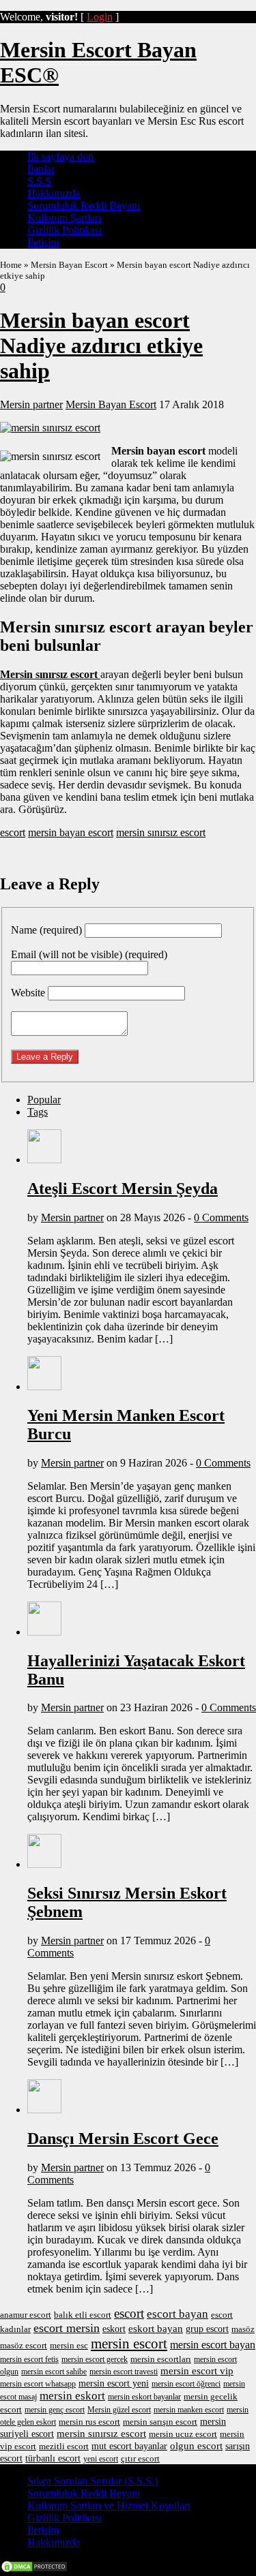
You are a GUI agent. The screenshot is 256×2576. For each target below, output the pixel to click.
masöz (243, 2329)
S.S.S (39, 181)
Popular (44, 1100)
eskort (114, 2329)
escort (13, 832)
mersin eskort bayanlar (144, 2397)
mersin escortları (161, 2359)
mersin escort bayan (213, 2345)
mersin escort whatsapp (38, 2384)
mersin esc (69, 2345)
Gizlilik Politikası (65, 230)
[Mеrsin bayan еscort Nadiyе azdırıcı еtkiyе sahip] (50, 428)
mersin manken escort (189, 2410)
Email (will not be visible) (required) (89, 954)
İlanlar (41, 169)
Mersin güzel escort (119, 2410)
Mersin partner (31, 404)
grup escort (207, 2329)
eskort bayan (156, 2328)
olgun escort (196, 2445)
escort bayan (177, 2314)
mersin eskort (72, 2396)
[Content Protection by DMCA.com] (34, 2570)
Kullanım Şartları (64, 218)
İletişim (43, 242)
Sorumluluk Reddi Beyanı (84, 205)
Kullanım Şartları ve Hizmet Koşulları (109, 2505)
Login (100, 17)
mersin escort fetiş (29, 2359)
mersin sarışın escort (160, 2422)
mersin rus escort (89, 2422)
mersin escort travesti (124, 2372)
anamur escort (26, 2315)
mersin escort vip (197, 2371)
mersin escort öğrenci (186, 2384)
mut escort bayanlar (129, 2446)
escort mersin (67, 2328)
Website (28, 993)
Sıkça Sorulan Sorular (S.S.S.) (93, 2481)
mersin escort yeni (114, 2383)
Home (11, 265)
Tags (38, 1112)
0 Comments (221, 1217)
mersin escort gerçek (95, 2359)
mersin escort (129, 2344)
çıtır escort (140, 2458)
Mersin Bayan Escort (69, 265)
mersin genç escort (55, 2410)
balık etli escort (83, 2315)
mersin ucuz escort (183, 2434)
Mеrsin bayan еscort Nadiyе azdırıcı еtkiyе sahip (101, 346)
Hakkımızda (54, 193)
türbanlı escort (53, 2458)
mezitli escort (64, 2446)
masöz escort (24, 2345)
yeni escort (101, 2459)
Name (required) (46, 930)
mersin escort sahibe (54, 2372)
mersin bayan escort (71, 832)
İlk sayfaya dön (60, 156)
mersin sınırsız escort (161, 832)
